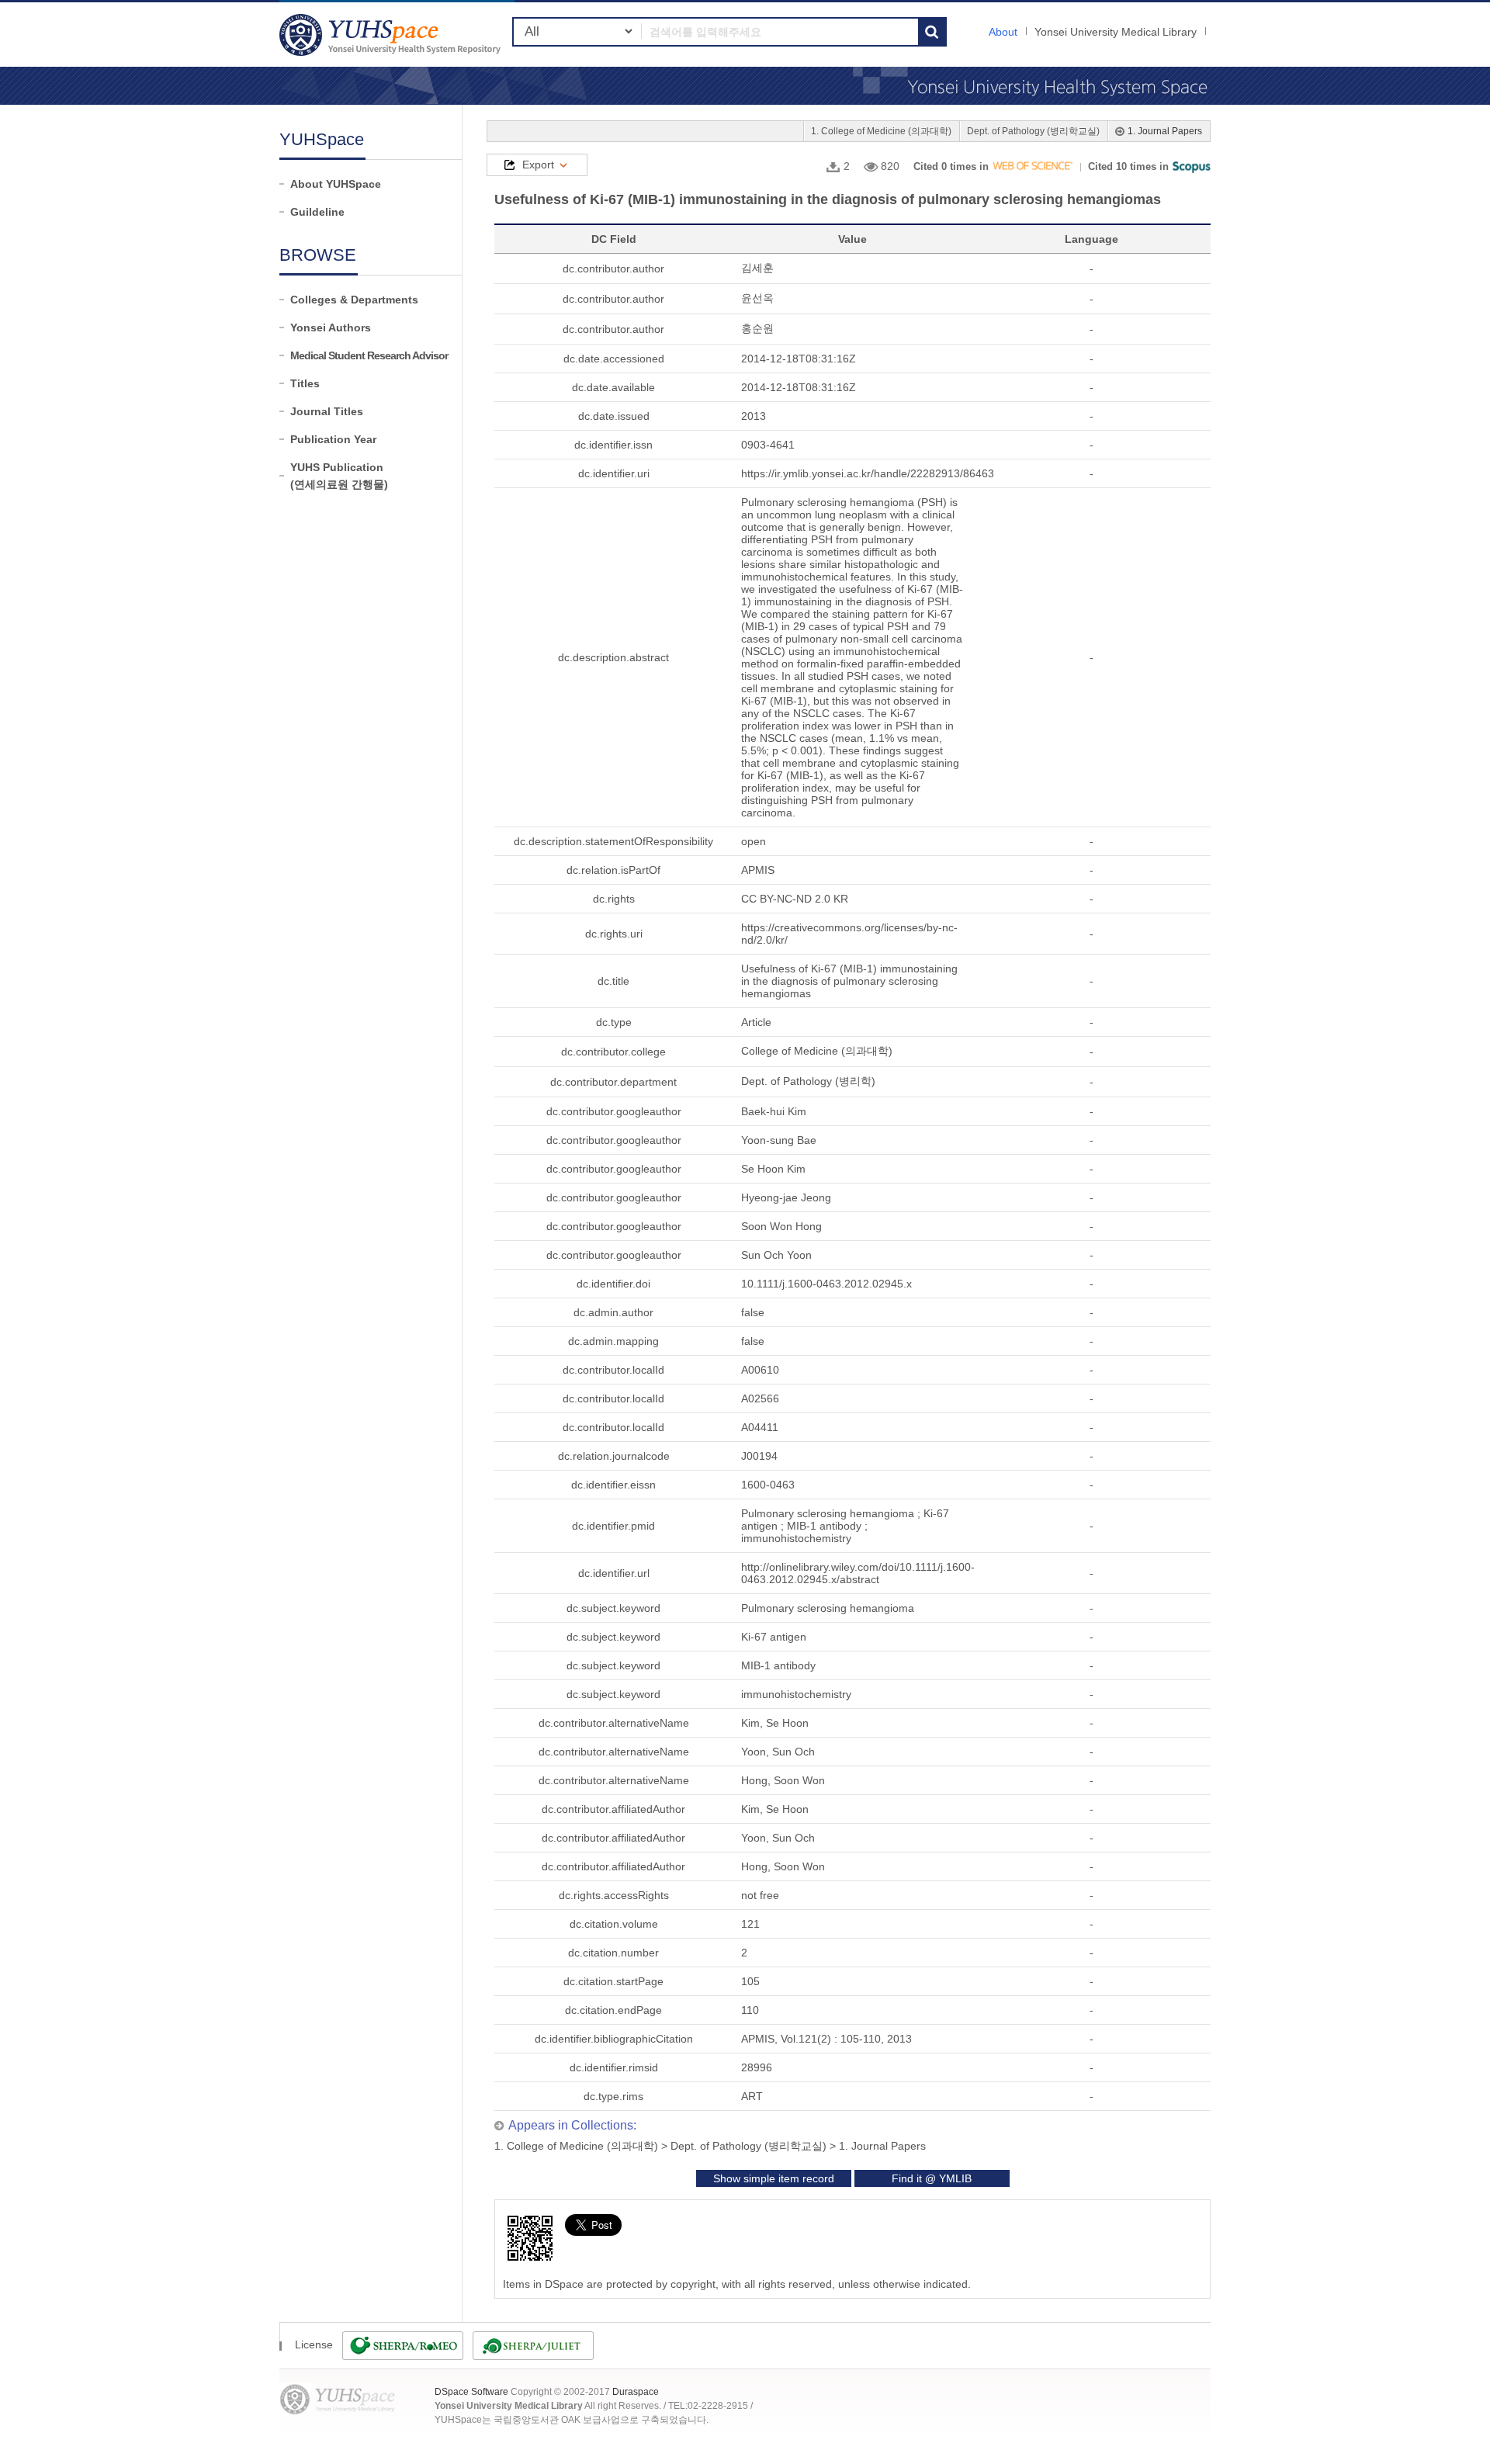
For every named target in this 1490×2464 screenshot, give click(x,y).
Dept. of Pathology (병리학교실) (1033, 131)
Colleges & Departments (354, 300)
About (1003, 32)
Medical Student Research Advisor (369, 355)
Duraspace (636, 2392)
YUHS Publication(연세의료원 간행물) (339, 476)
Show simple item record (774, 2178)
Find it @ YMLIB (932, 2178)
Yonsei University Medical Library (1116, 32)
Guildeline (317, 212)
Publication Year (333, 439)
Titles (305, 383)
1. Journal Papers (1165, 131)
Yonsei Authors (331, 327)
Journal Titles (327, 411)
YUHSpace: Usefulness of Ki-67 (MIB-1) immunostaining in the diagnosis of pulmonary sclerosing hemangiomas (392, 35)
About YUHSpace (336, 184)
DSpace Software (471, 2392)
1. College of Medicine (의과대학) (881, 131)
